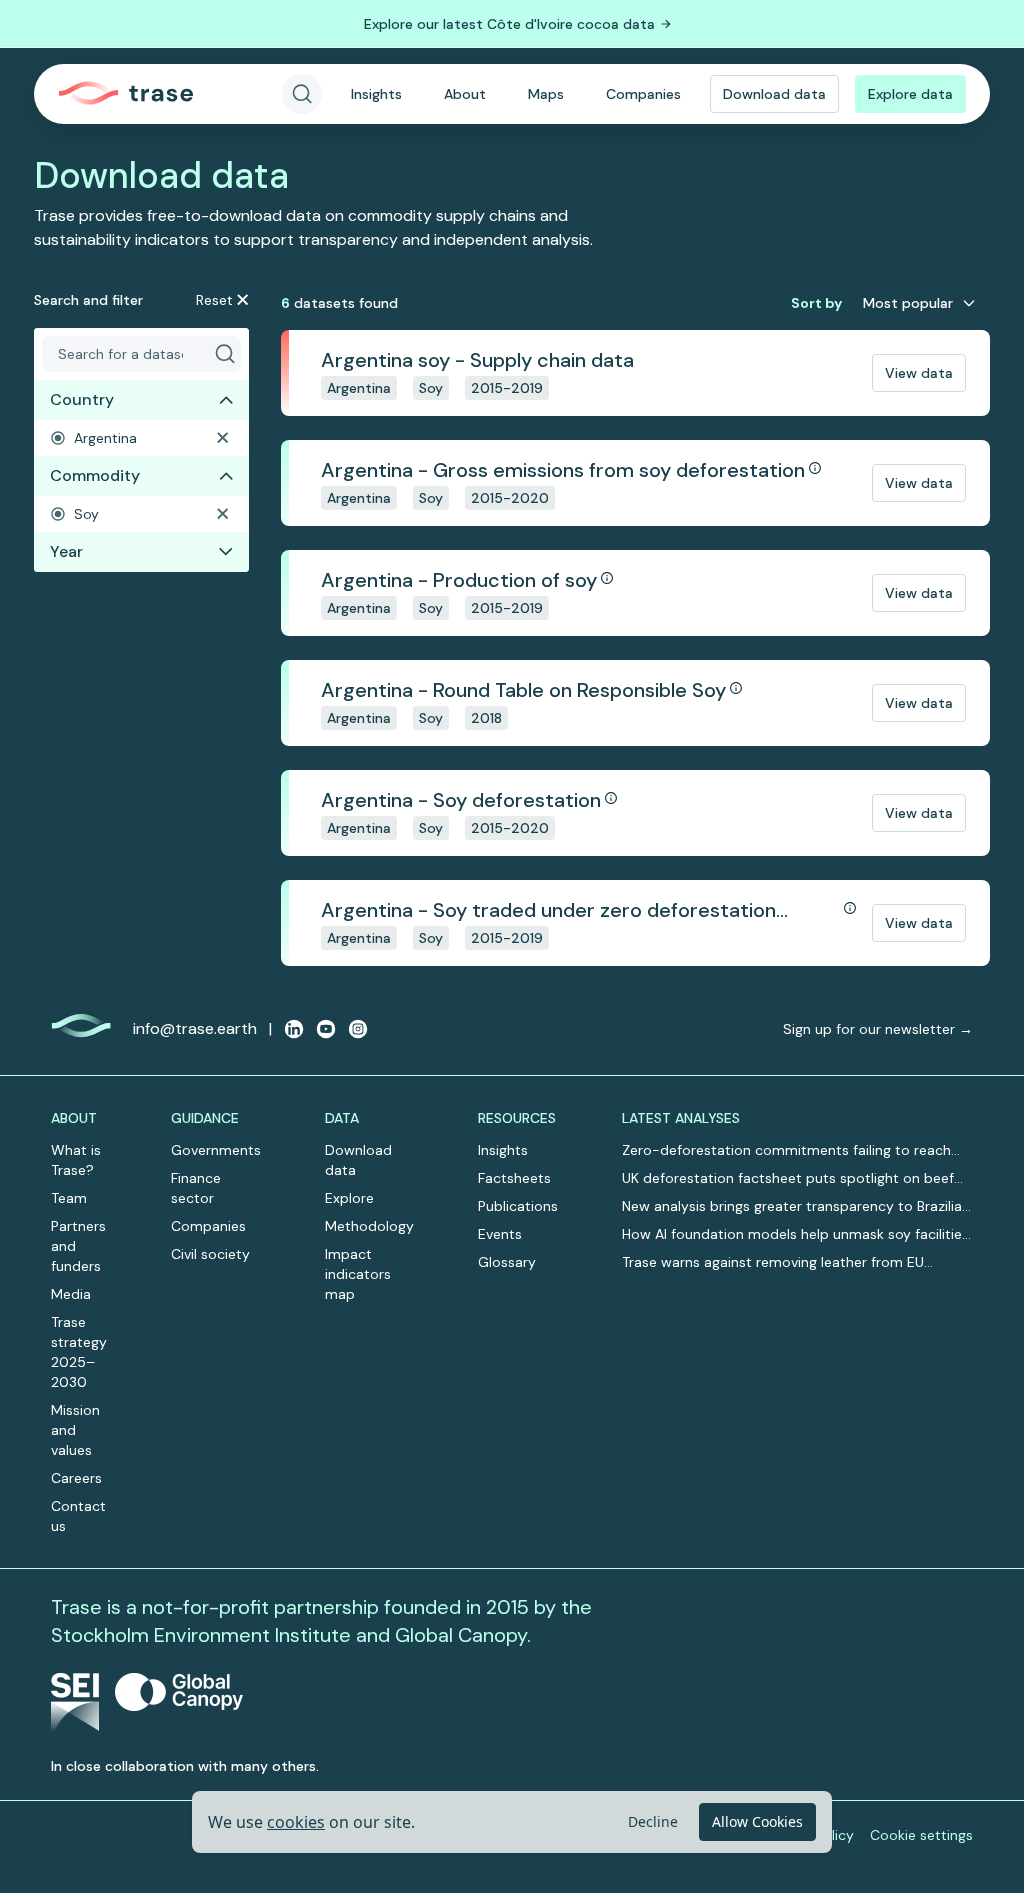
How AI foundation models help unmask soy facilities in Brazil (795, 1234)
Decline (653, 1821)
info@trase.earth (195, 1028)
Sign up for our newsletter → (878, 1029)
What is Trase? (76, 1160)
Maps (546, 94)
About (465, 94)
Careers (76, 1478)
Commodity (95, 475)
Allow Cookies (757, 1821)
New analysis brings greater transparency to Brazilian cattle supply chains (796, 1206)
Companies (643, 94)
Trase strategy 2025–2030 (79, 1352)
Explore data (910, 94)
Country (82, 399)
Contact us (78, 1516)
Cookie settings (921, 1835)
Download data (774, 94)
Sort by (816, 303)
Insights (376, 94)
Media (71, 1294)
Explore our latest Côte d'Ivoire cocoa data (509, 24)
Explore (349, 1198)
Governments (216, 1150)
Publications (518, 1206)
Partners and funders (78, 1246)
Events (500, 1234)
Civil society (210, 1254)
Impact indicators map (358, 1274)
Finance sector (196, 1188)
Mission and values (75, 1430)
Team (69, 1198)
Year (66, 551)
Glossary (507, 1262)
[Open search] (302, 94)
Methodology (369, 1226)
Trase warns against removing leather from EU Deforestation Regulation (773, 1262)
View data (919, 373)
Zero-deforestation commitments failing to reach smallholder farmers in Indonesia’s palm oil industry (790, 1150)
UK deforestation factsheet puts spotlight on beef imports (788, 1178)
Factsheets (514, 1178)
